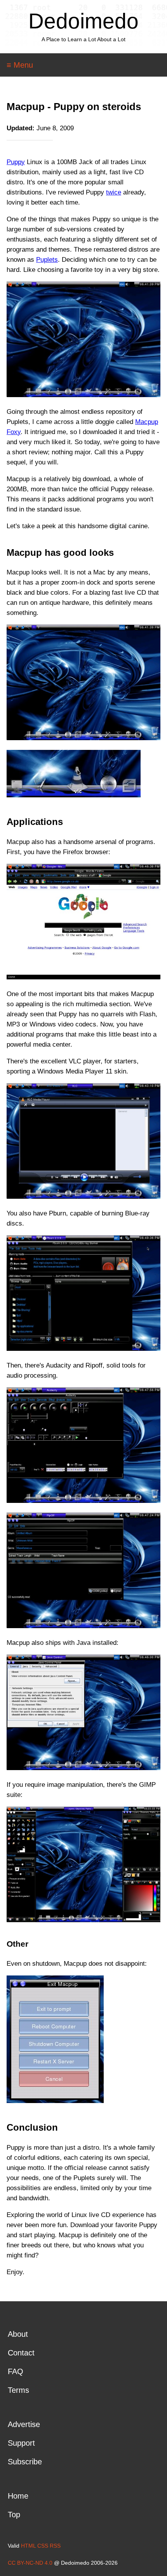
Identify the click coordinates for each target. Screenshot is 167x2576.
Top (14, 2515)
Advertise (24, 2424)
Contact (21, 2353)
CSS (43, 2546)
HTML (28, 2546)
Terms (18, 2390)
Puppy (16, 162)
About (18, 2334)
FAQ (16, 2371)
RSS (55, 2546)
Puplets (47, 260)
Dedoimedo (83, 21)
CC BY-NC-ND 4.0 (30, 2563)
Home (18, 2496)
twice (114, 192)
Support (21, 2443)
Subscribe (25, 2462)
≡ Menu (20, 65)
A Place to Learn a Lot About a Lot (83, 39)
